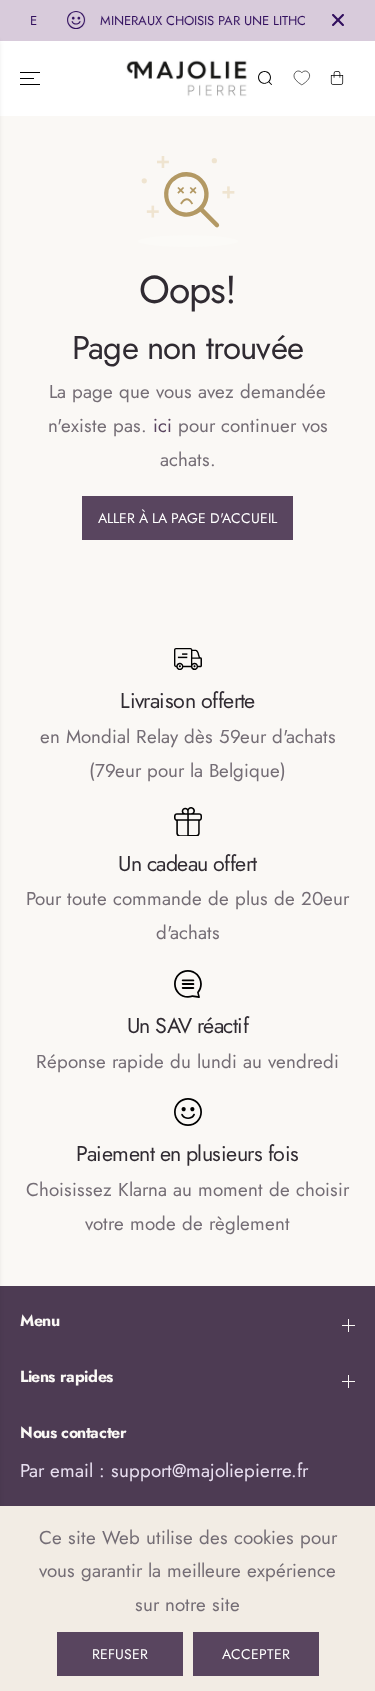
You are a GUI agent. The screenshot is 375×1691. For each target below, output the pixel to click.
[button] (32, 78)
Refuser (120, 1654)
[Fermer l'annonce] (338, 20)
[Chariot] (337, 78)
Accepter (256, 1654)
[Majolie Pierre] (187, 78)
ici (162, 425)
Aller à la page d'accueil (187, 518)
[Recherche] (265, 78)
